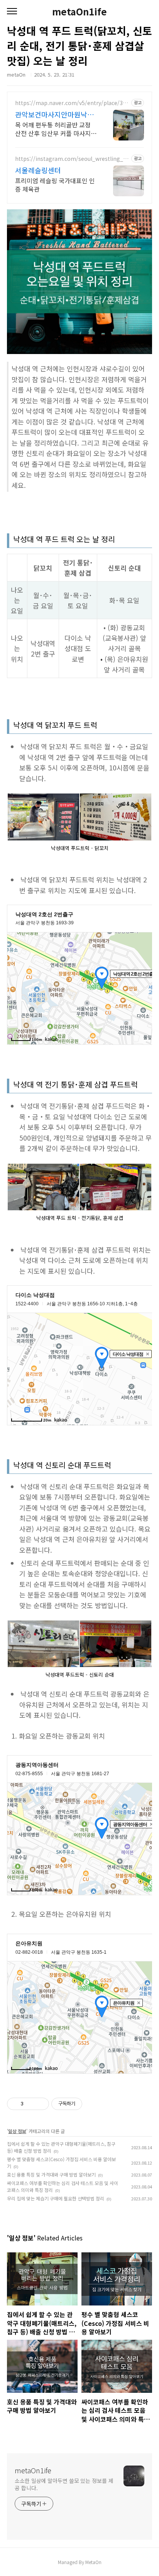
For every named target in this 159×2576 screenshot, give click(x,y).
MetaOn (93, 2562)
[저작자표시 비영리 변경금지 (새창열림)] (93, 2104)
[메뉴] (12, 12)
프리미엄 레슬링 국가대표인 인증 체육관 (55, 185)
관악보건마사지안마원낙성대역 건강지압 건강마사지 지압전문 (54, 114)
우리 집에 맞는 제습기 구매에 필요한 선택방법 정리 (56, 2198)
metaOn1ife (79, 12)
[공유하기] (31, 2104)
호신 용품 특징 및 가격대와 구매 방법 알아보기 (51, 2174)
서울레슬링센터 (38, 170)
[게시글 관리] (40, 2104)
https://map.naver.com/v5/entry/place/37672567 (72, 103)
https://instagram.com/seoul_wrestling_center (72, 159)
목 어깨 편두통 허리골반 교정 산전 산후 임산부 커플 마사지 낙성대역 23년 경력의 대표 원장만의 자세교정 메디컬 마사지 (56, 129)
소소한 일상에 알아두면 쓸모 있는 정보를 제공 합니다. (64, 2484)
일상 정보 (17, 2131)
